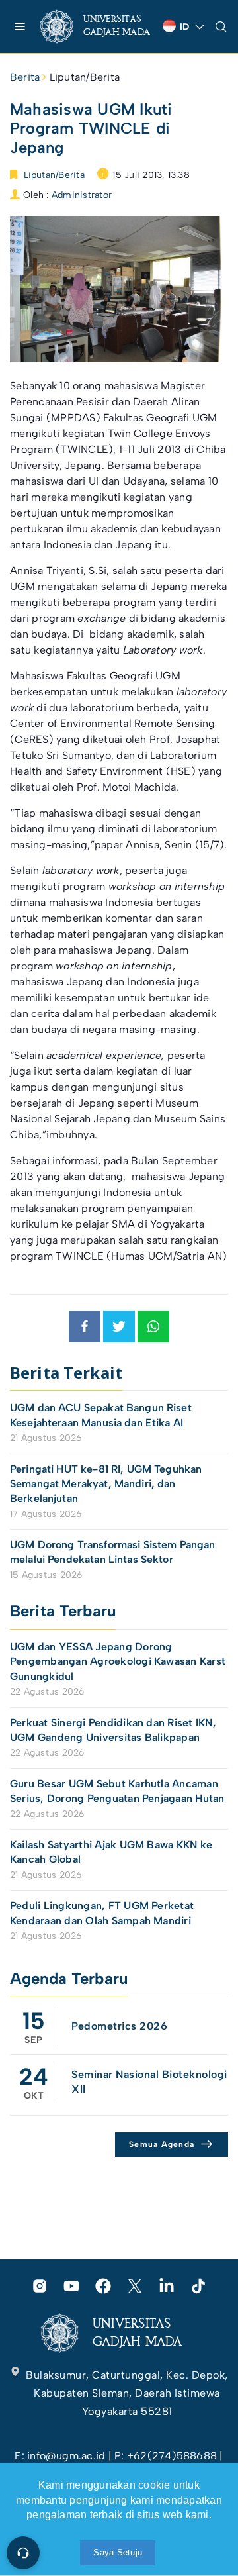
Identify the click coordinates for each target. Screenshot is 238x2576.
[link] (96, 26)
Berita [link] (25, 77)
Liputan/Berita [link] (85, 77)
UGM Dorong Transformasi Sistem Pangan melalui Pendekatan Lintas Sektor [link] (113, 1552)
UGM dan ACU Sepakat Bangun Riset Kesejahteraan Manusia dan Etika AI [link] (101, 1415)
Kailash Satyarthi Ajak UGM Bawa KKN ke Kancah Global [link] (111, 1852)
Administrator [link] (82, 195)
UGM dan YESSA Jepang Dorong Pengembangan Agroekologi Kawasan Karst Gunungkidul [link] (118, 1661)
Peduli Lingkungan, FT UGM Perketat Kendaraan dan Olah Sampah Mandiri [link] (102, 1913)
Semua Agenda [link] (162, 2144)
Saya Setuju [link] (118, 2552)
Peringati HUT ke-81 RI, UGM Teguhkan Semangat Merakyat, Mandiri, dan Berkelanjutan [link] (106, 1484)
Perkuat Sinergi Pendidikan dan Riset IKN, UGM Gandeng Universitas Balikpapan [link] (113, 1730)
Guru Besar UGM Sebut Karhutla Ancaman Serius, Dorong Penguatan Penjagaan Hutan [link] (117, 1791)
